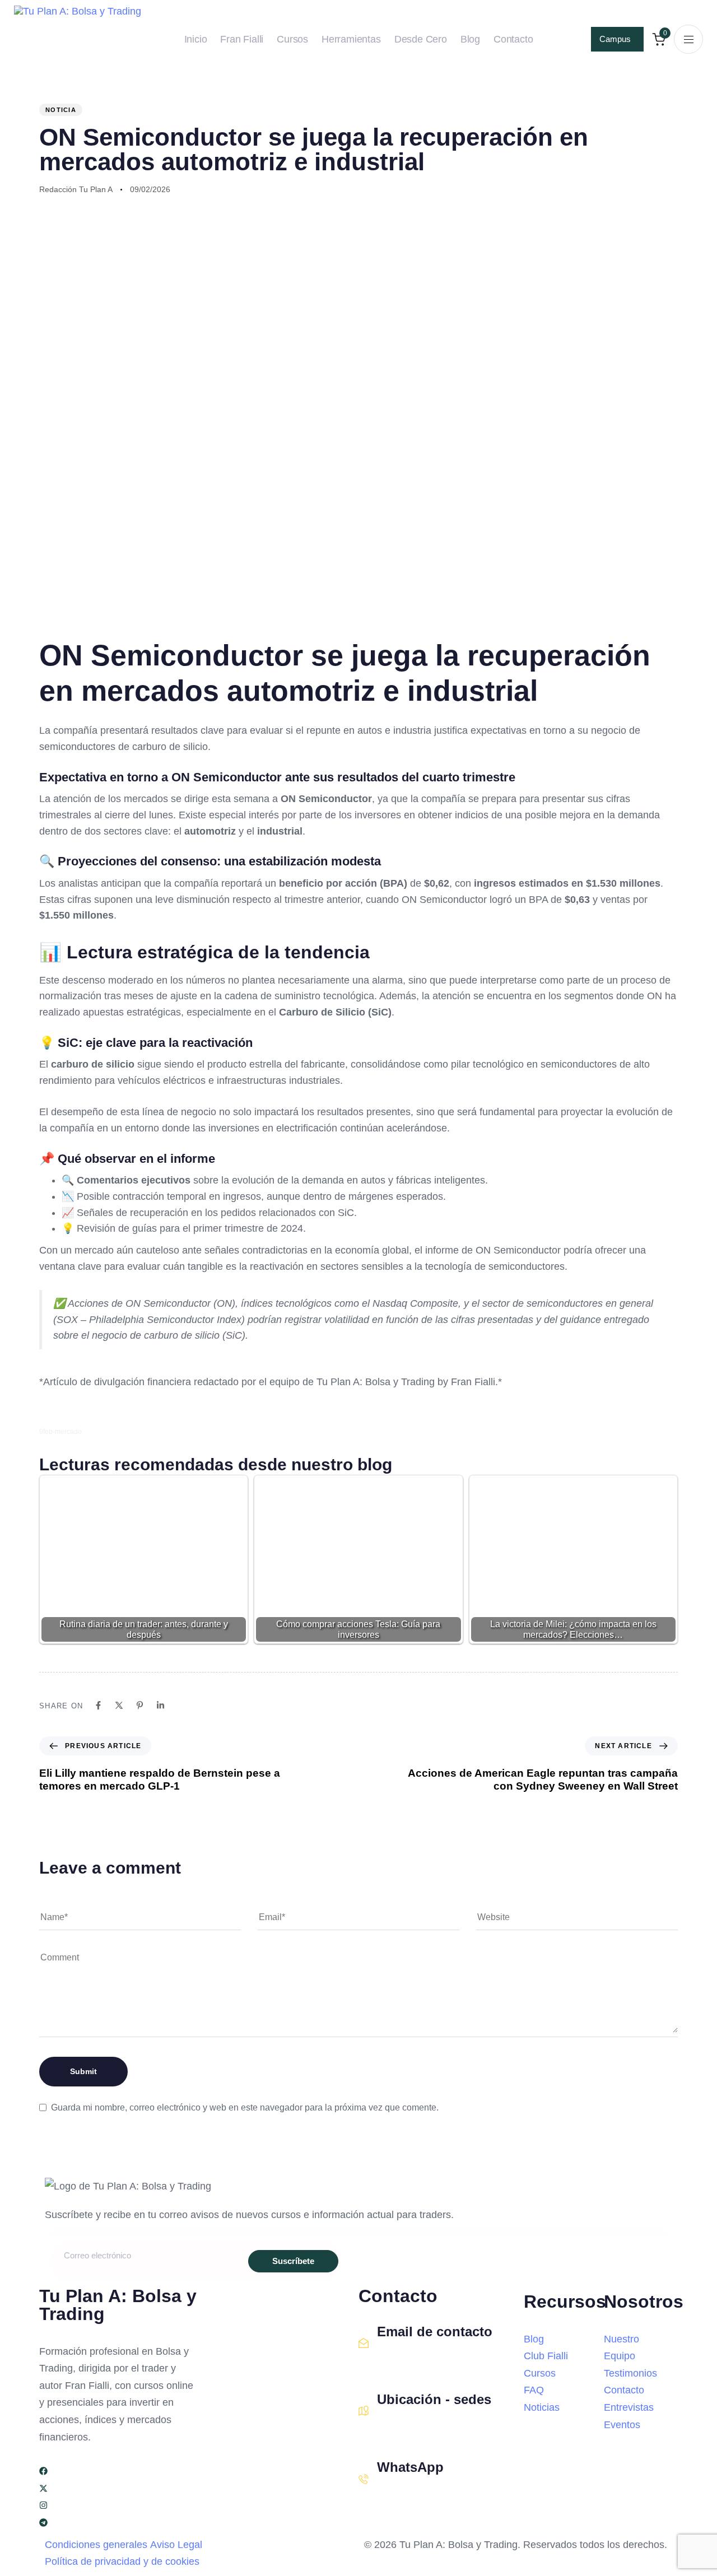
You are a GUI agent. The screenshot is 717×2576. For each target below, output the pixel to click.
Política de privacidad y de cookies (122, 2561)
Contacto (513, 39)
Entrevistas (629, 2407)
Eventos (622, 2425)
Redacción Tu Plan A (76, 189)
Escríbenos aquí (409, 2356)
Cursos (292, 39)
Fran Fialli (242, 39)
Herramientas (351, 39)
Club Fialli (546, 2356)
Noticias (542, 2407)
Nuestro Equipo (621, 2348)
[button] (688, 39)
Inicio (196, 39)
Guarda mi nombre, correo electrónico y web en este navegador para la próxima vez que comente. (245, 2107)
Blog (470, 39)
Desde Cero (421, 39)
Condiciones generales (96, 2545)
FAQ (534, 2390)
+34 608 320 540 (411, 2492)
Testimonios (630, 2373)
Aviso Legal (176, 2545)
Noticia (61, 110)
